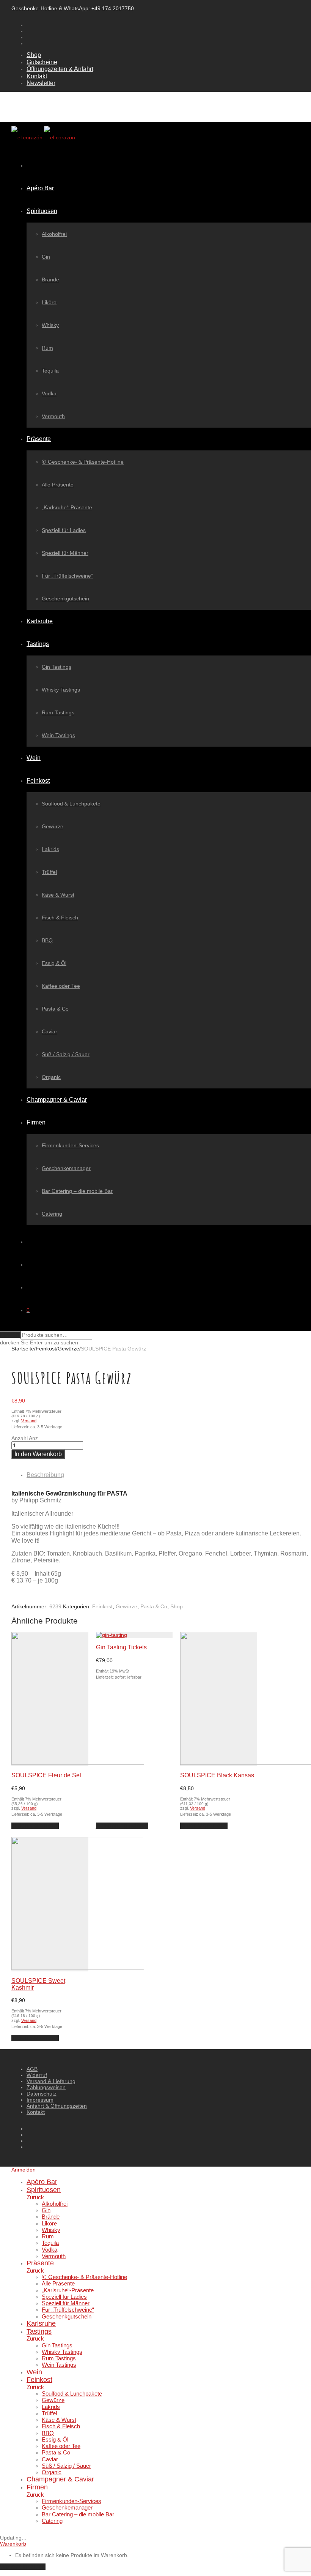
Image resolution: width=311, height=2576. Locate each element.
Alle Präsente (58, 485)
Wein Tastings (58, 735)
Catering (52, 1214)
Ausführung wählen (122, 1826)
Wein (34, 758)
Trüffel (49, 872)
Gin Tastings (57, 667)
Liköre (49, 302)
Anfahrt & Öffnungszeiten (57, 2106)
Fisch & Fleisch (60, 918)
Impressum (40, 2100)
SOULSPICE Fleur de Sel (46, 1775)
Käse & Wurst (58, 895)
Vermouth (53, 416)
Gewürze (53, 826)
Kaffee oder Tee (61, 986)
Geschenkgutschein (65, 599)
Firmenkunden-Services (70, 1145)
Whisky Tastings (61, 690)
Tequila (50, 371)
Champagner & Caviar (57, 1100)
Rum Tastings (58, 712)
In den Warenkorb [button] (35, 1826)
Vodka (49, 393)
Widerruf (37, 2075)
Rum (47, 348)
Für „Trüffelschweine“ (67, 576)
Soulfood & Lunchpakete (71, 804)
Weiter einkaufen (23, 2567)
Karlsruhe (40, 621)
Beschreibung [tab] (45, 1475)
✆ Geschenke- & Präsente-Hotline (83, 462)
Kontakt (37, 76)
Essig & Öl (54, 963)
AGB (32, 2069)
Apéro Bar (40, 188)
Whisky (50, 325)
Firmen (36, 1122)
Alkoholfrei (54, 234)
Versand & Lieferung (51, 2081)
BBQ (47, 940)
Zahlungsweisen (46, 2087)
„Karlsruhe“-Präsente (67, 507)
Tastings (38, 644)
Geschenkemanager (66, 1168)
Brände (50, 280)
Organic (51, 1077)
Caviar (49, 1031)
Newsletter (41, 83)
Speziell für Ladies (64, 530)
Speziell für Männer (65, 553)
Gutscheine (42, 62)
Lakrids (50, 849)
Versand (29, 1421)
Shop (34, 55)
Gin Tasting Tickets (121, 1647)
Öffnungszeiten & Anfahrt (60, 69)
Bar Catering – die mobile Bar (77, 1191)
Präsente (39, 439)
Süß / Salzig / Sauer (66, 1054)
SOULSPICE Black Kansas (217, 1775)
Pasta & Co (55, 1009)
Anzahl (20, 1438)
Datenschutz (42, 2094)
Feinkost (38, 781)
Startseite (23, 1349)
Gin (46, 257)
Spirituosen (42, 211)
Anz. (34, 1438)
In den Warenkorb (38, 1454)
